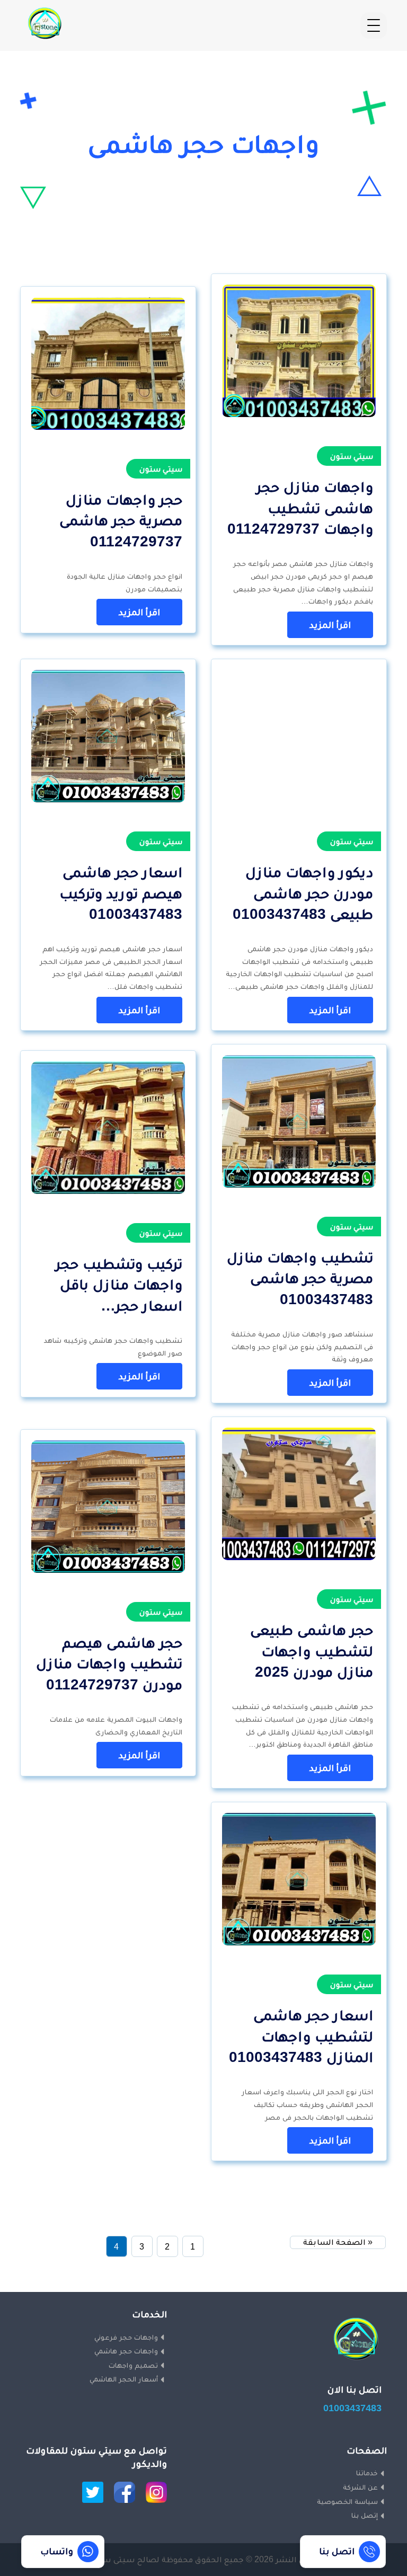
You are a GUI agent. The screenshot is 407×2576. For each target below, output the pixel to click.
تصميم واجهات (133, 2365)
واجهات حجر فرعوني (126, 2337)
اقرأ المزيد (330, 625)
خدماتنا (367, 2473)
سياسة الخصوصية (347, 2501)
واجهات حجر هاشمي (126, 2351)
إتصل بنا (365, 2515)
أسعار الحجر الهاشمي (124, 2379)
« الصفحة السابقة (338, 2242)
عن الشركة (360, 2487)
